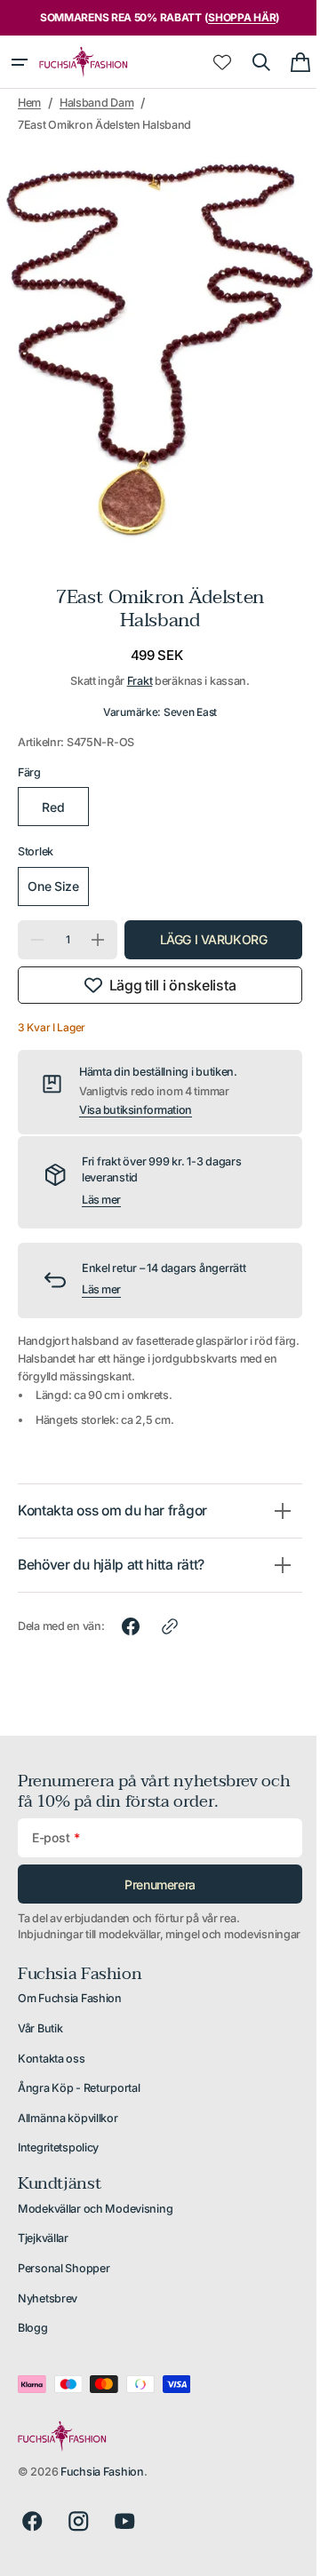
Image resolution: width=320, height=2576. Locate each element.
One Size (52, 876)
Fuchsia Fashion (102, 2484)
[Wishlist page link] (209, 62)
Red (52, 789)
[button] (20, 62)
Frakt (133, 663)
